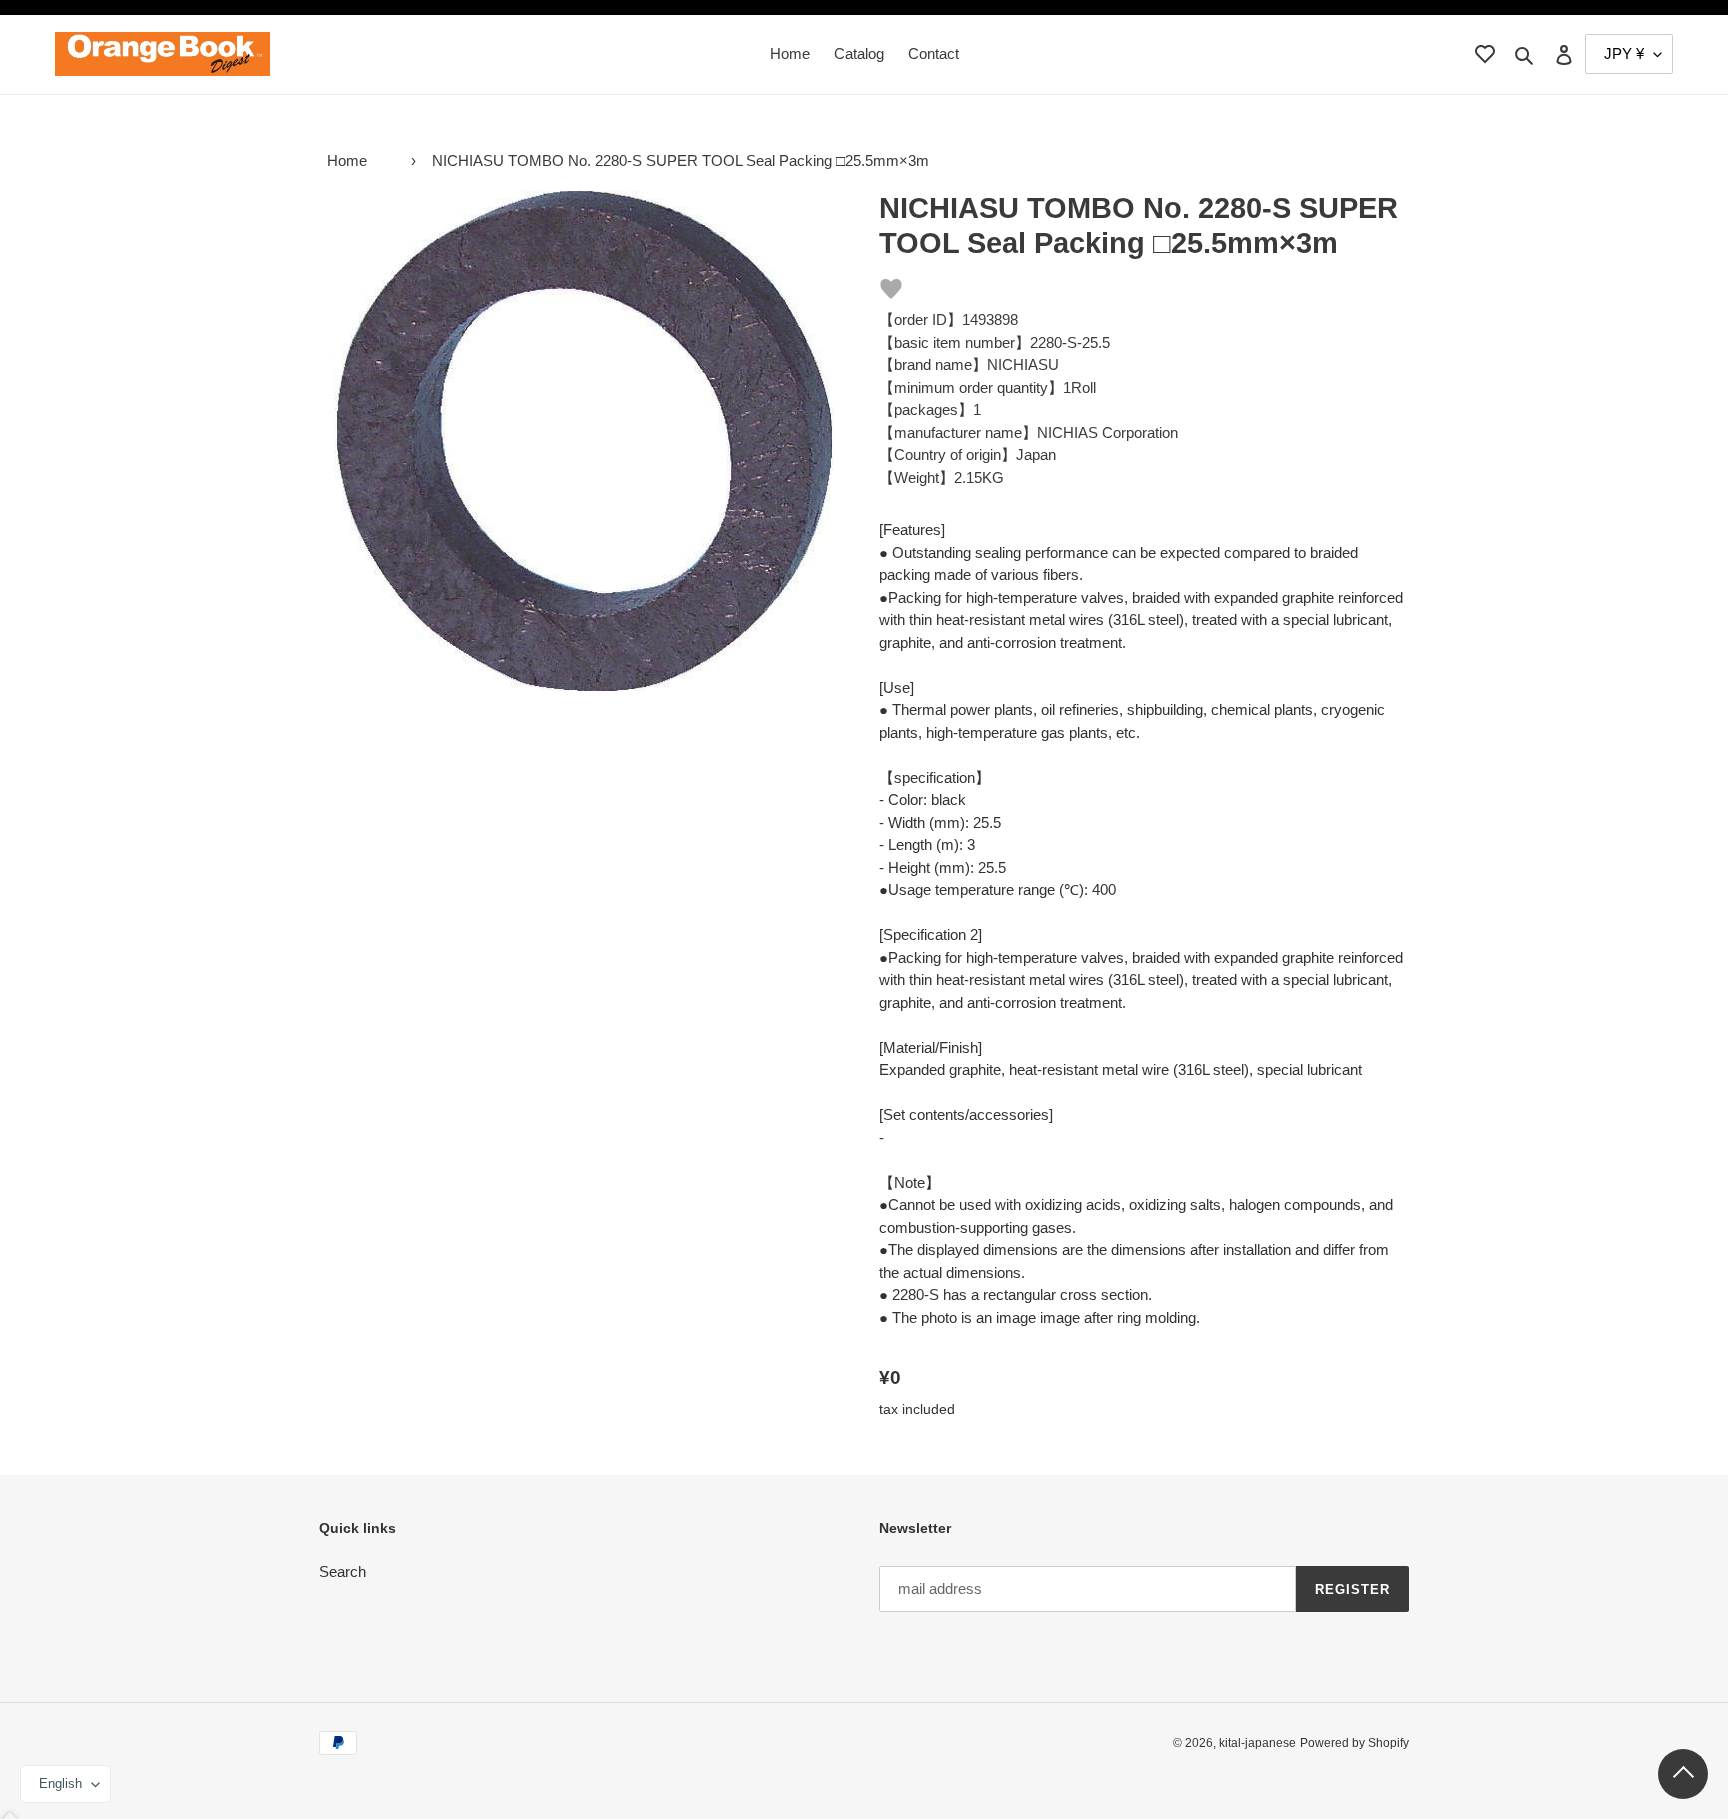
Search (342, 1571)
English (60, 1783)
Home (347, 160)
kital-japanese (1257, 1743)
